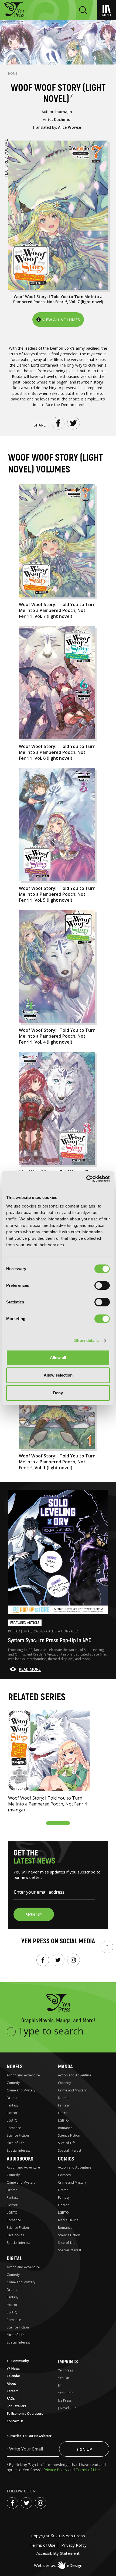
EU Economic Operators (25, 2414)
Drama (12, 2098)
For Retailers (16, 2406)
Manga (65, 2067)
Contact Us (15, 2421)
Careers (13, 2391)
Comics (66, 2159)
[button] (58, 1823)
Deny (58, 1393)
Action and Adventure (23, 2075)
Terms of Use (88, 2470)
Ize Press (65, 2400)
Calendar (13, 2376)
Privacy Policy (56, 2470)
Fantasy (13, 2105)
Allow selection (58, 1375)
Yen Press (65, 2370)
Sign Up (84, 2449)
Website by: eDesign (58, 2565)
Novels (15, 2067)
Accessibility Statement (58, 2553)
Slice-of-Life (16, 2143)
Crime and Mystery (21, 2090)
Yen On (64, 2378)
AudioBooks (20, 2159)
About (11, 2383)
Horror (12, 2113)
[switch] (102, 1285)
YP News (13, 2368)
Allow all (58, 1358)
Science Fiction (18, 2135)
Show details (86, 1340)
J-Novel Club (67, 2408)
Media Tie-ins (68, 2220)
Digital (14, 2258)
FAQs (11, 2398)
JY (59, 2385)
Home (13, 74)
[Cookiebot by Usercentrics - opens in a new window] (86, 1179)
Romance (14, 2128)
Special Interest (18, 2150)
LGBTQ (12, 2120)
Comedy (13, 2083)
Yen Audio (66, 2393)
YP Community (18, 2361)
